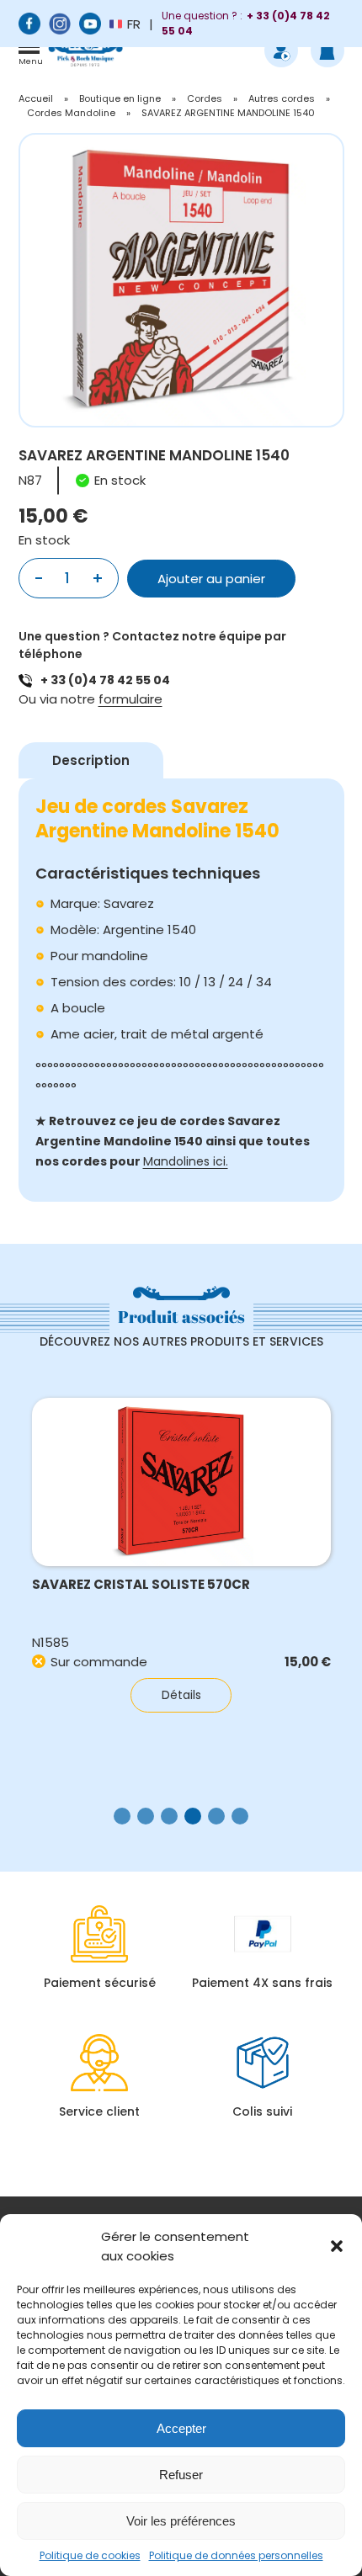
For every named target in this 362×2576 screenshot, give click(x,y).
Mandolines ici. (186, 1161)
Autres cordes (282, 98)
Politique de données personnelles (236, 2555)
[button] (337, 2246)
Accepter (181, 2428)
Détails (181, 1695)
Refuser (181, 2475)
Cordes (205, 98)
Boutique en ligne (120, 98)
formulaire (130, 699)
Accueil (36, 98)
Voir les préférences (181, 2521)
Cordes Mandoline (71, 113)
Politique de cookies (90, 2555)
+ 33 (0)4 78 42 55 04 (105, 680)
